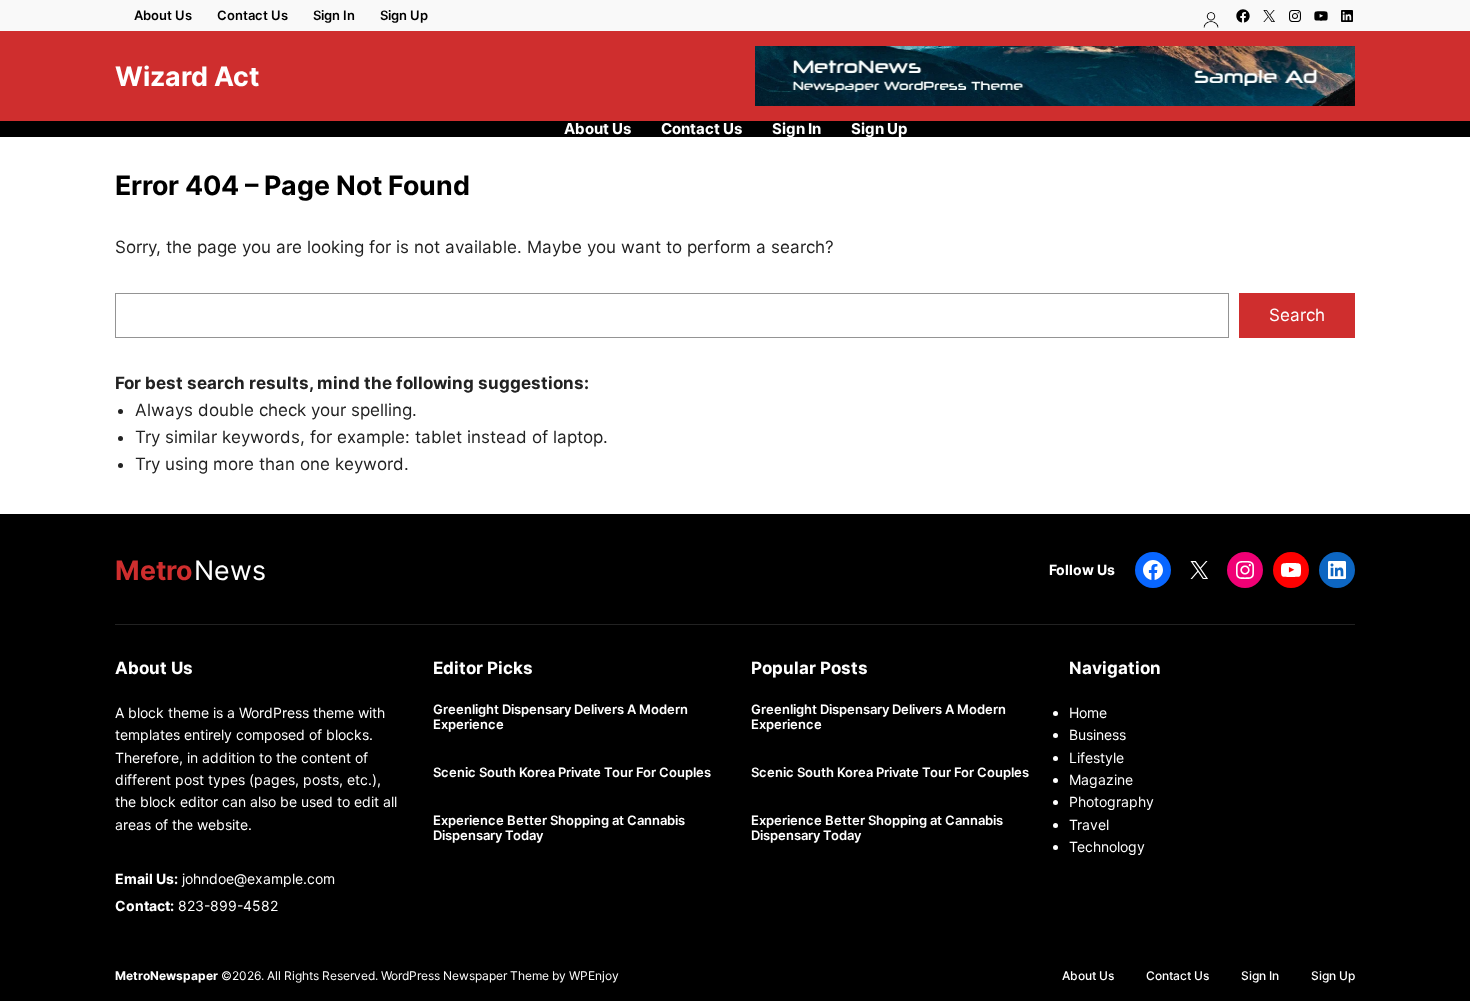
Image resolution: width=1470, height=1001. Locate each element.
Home (1088, 712)
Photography (1111, 801)
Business (1097, 734)
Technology (1107, 846)
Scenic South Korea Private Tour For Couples (572, 772)
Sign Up (404, 15)
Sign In (334, 15)
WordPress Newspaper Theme (465, 975)
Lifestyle (1096, 757)
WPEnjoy (594, 975)
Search (1297, 315)
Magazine (1101, 779)
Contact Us (252, 15)
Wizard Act (187, 76)
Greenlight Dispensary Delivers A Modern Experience (560, 717)
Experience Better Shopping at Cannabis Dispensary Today (559, 828)
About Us (163, 15)
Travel (1089, 824)
